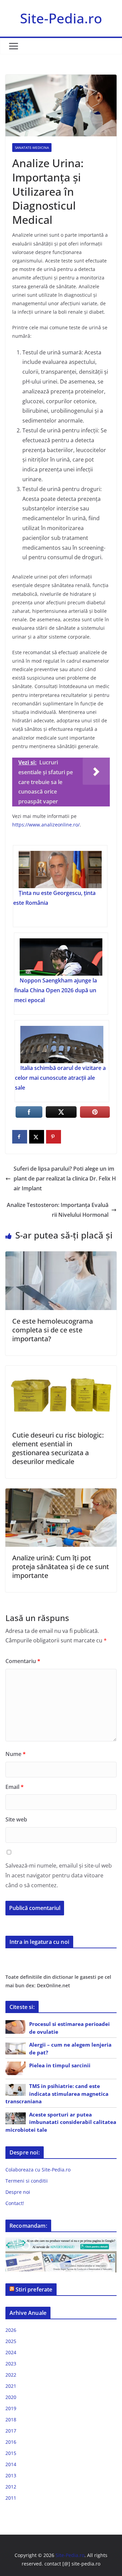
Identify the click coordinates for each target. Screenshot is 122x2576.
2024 (11, 2352)
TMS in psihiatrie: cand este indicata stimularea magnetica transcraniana (57, 2094)
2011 (11, 2498)
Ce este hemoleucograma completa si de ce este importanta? (53, 1330)
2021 (11, 2386)
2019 (11, 2408)
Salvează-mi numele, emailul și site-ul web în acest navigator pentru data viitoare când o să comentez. (59, 1875)
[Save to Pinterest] (54, 1137)
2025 (11, 2341)
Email (15, 1787)
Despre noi (18, 2192)
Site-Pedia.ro (61, 18)
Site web (16, 1819)
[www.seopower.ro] (61, 2241)
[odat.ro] (61, 2255)
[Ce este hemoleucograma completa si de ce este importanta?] (61, 1256)
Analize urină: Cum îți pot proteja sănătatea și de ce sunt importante (61, 1567)
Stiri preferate (34, 2289)
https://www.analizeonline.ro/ (46, 825)
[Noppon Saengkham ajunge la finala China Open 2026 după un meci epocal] (61, 957)
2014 (11, 2464)
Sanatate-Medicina (32, 148)
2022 (11, 2375)
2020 (11, 2397)
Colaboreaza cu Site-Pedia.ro (38, 2170)
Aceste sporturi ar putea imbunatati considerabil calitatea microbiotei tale (61, 2122)
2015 (11, 2453)
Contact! (15, 2203)
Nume (16, 1754)
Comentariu (23, 1661)
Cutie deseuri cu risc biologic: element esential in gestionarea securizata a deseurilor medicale (58, 1448)
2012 (11, 2487)
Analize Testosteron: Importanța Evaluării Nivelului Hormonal (58, 1210)
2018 (11, 2419)
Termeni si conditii (27, 2181)
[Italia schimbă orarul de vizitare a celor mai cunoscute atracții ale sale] (62, 1045)
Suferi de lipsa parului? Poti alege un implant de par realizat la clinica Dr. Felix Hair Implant (65, 1178)
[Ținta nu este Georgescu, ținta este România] (60, 870)
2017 (11, 2431)
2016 (11, 2442)
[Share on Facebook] (20, 1137)
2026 (11, 2330)
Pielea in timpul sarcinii (60, 2065)
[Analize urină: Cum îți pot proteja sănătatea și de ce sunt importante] (61, 1493)
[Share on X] (37, 1137)
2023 (11, 2364)
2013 (11, 2475)
